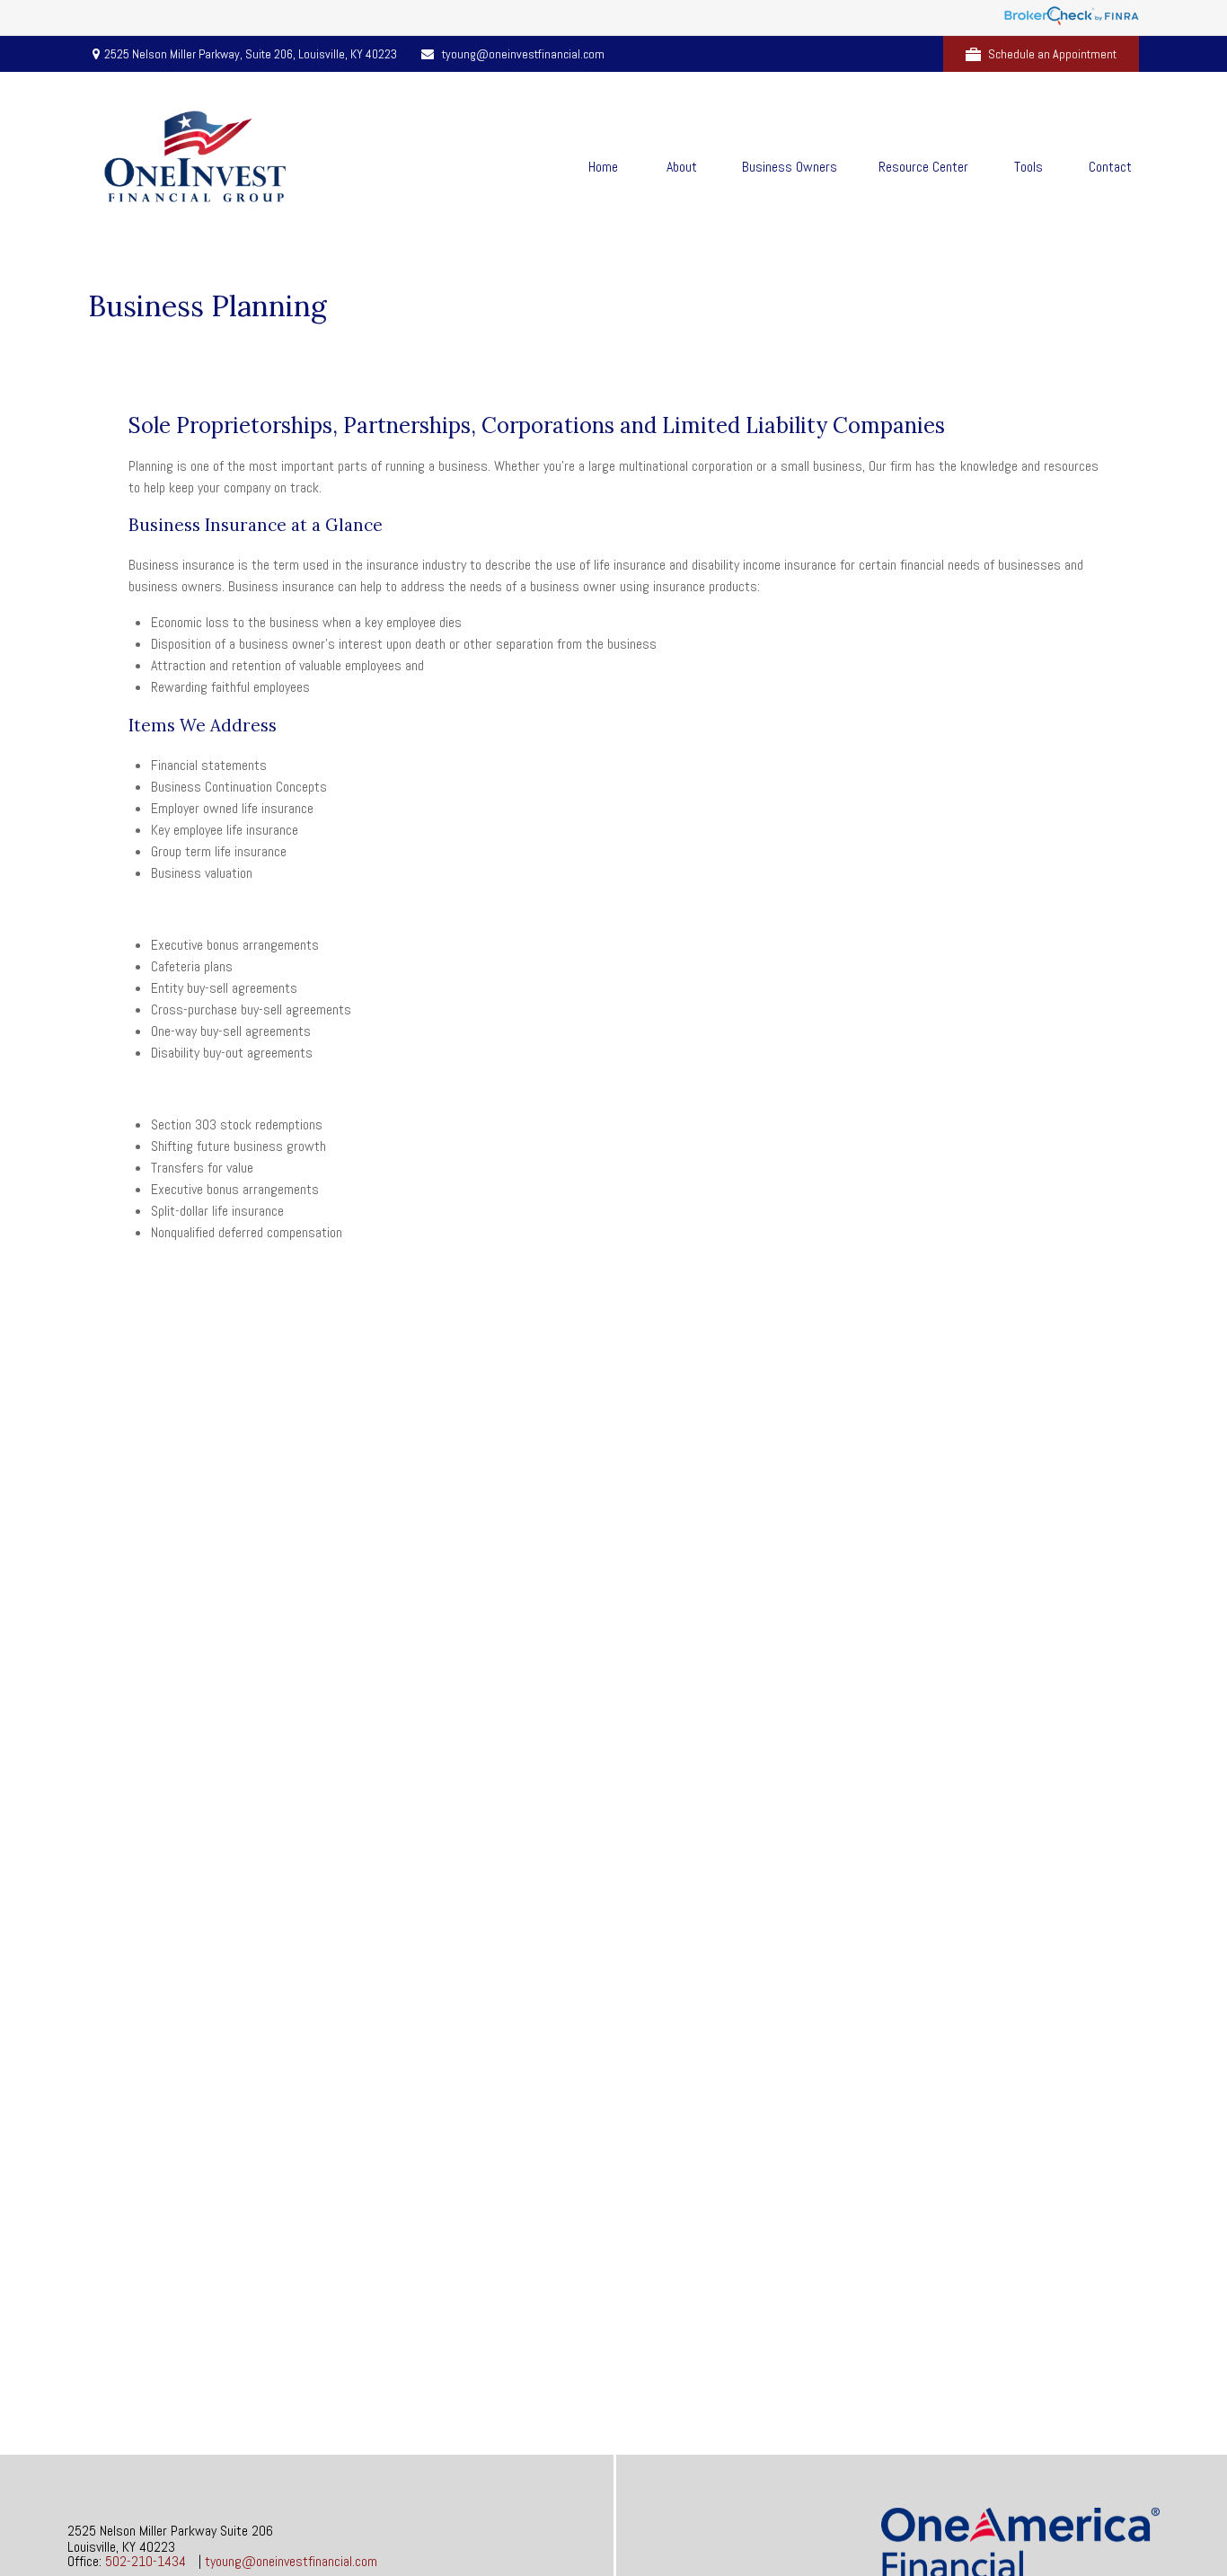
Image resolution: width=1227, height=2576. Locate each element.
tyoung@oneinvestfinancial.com (523, 54)
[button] (603, 166)
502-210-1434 (146, 2561)
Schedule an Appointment (1052, 54)
